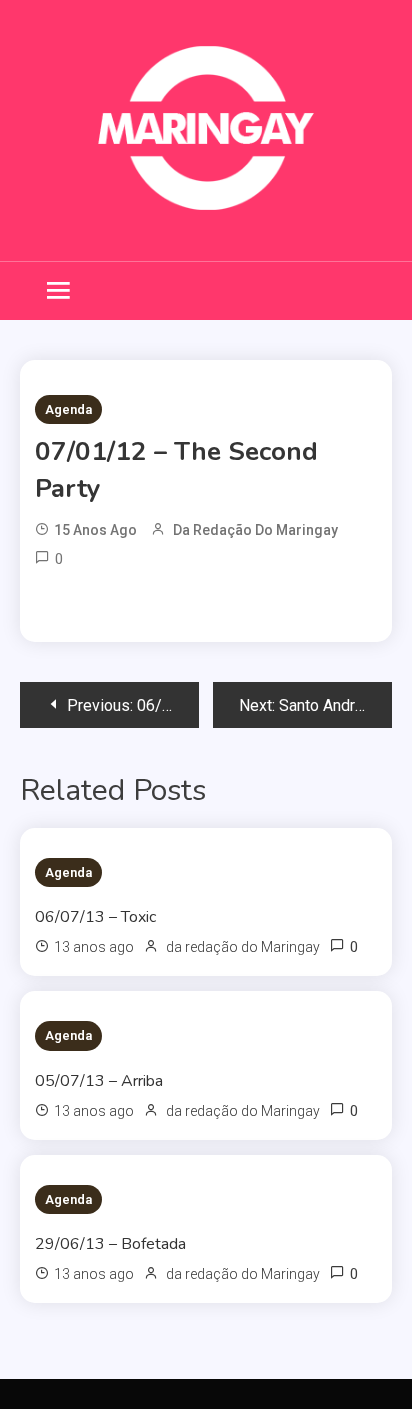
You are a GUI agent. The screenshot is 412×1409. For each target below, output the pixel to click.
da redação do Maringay (255, 530)
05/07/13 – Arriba (99, 1081)
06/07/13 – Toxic (95, 917)
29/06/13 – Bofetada (110, 1244)
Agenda (68, 409)
